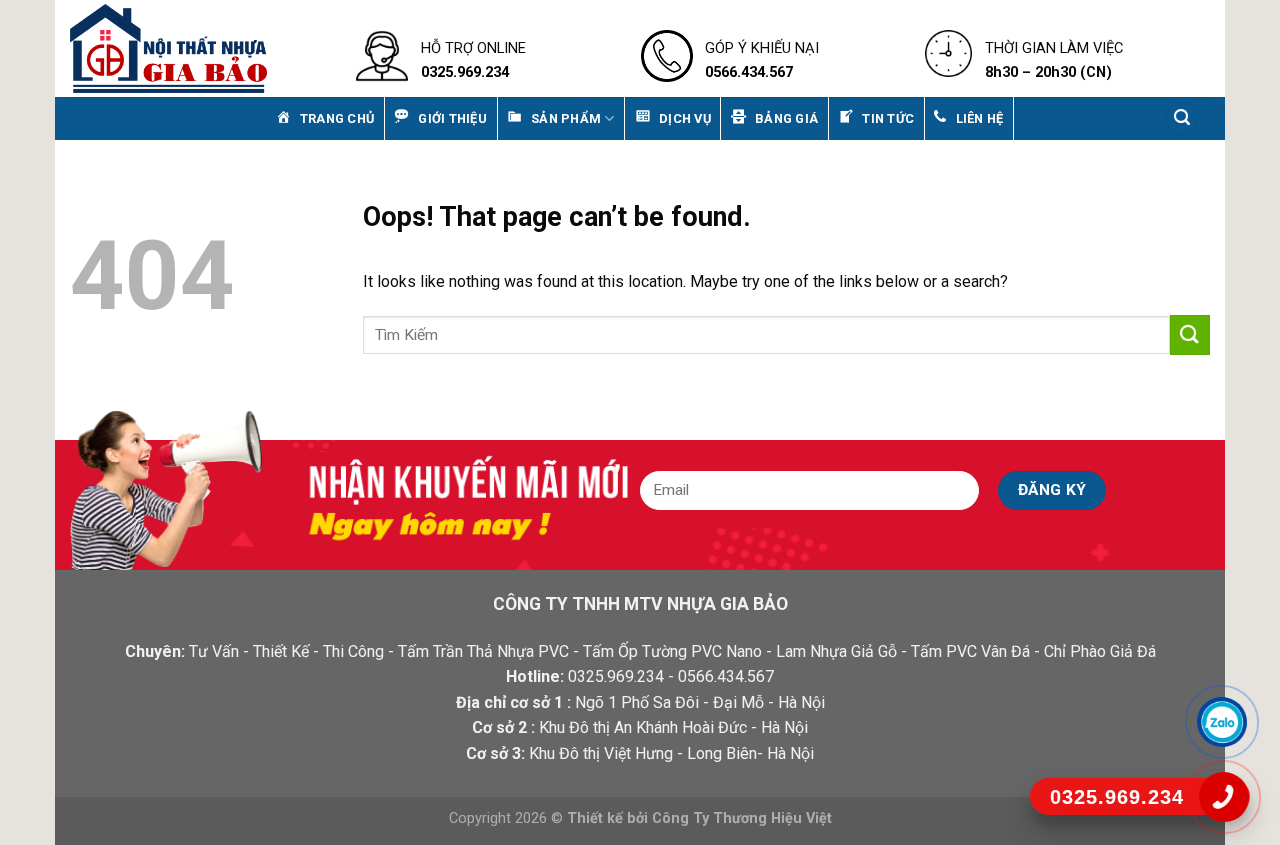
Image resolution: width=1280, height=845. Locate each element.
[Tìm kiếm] (1182, 118)
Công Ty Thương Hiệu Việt (742, 818)
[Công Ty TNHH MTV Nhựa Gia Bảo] (198, 48)
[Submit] (1190, 334)
